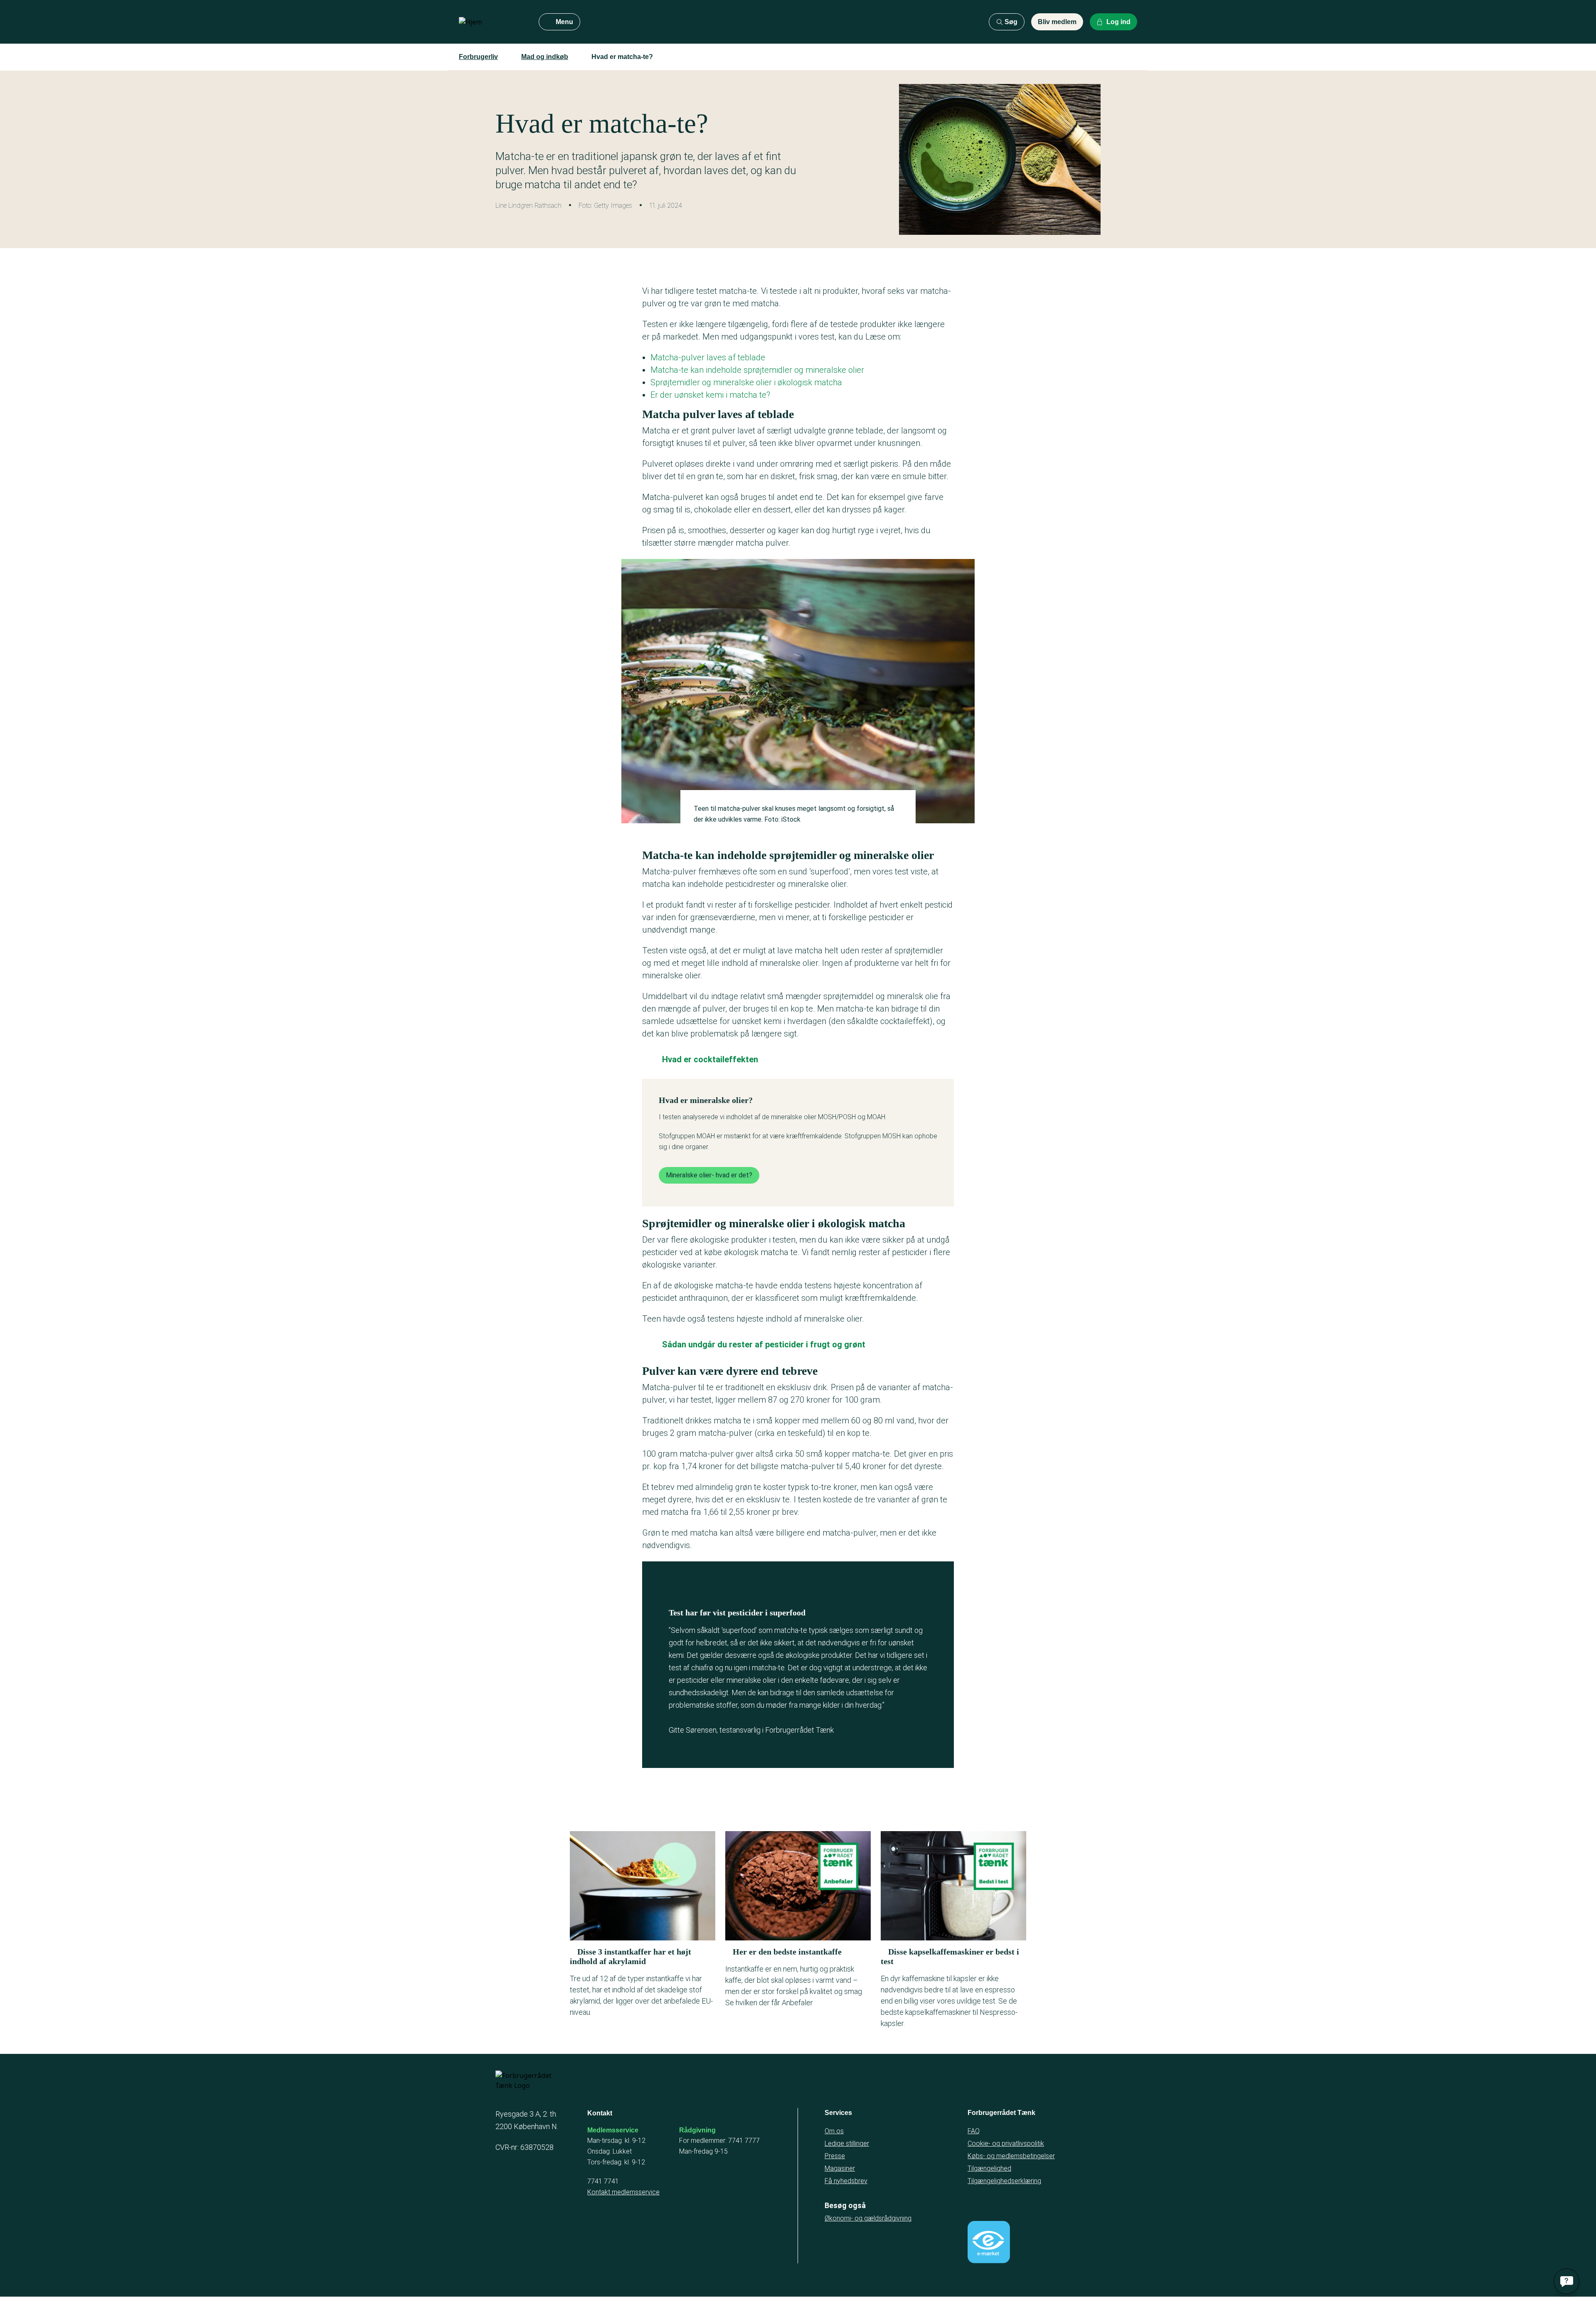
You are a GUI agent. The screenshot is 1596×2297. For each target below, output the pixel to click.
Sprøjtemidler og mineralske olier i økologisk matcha (746, 382)
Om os (834, 2131)
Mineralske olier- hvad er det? (709, 1175)
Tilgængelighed (989, 2168)
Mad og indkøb (545, 57)
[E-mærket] (989, 2242)
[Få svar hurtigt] (1566, 2281)
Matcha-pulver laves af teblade (708, 357)
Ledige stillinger (847, 2143)
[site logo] (492, 22)
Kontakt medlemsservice (623, 2192)
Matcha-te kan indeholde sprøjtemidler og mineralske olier (758, 370)
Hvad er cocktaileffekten (710, 1059)
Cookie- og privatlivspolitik (1006, 2143)
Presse (835, 2156)
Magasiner (840, 2168)
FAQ (974, 2131)
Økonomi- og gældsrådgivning (868, 2218)
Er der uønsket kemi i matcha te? (710, 395)
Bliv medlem (1057, 22)
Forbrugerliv (478, 57)
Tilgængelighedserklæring (1004, 2181)
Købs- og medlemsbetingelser (1011, 2156)
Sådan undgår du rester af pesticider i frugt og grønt (764, 1344)
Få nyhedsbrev (846, 2181)
